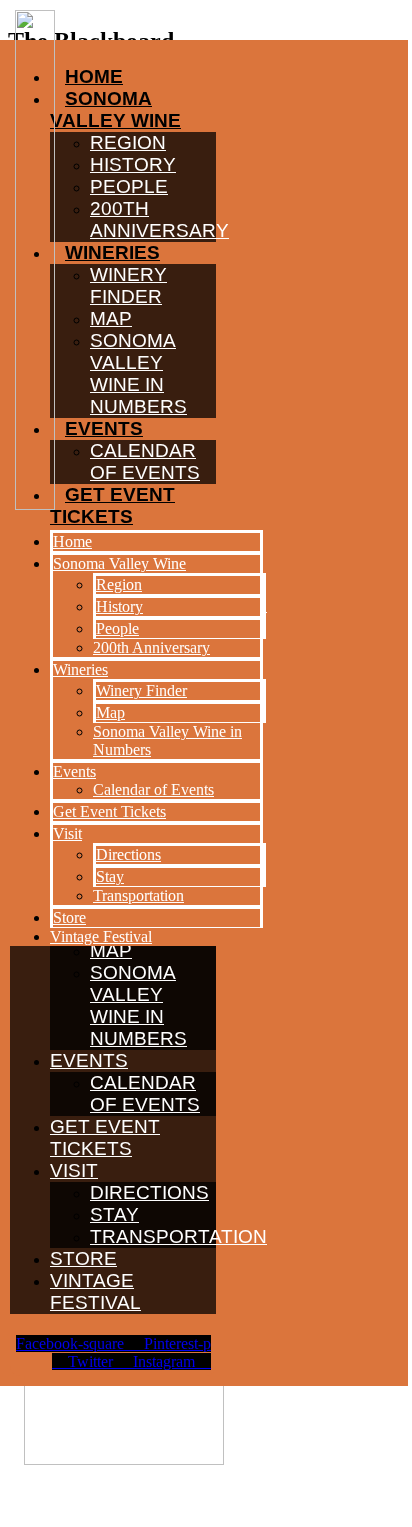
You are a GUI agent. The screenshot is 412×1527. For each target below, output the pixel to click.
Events (89, 1060)
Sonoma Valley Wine (119, 563)
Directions (149, 1192)
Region (119, 584)
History (119, 606)
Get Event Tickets (105, 1137)
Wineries (80, 669)
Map (110, 712)
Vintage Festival (95, 1291)
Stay (114, 1214)
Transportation (178, 1236)
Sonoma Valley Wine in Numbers (138, 1005)
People (117, 628)
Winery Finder (141, 690)
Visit (74, 1170)
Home (72, 541)
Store (83, 1258)
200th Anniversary (151, 647)
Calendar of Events (145, 1093)
